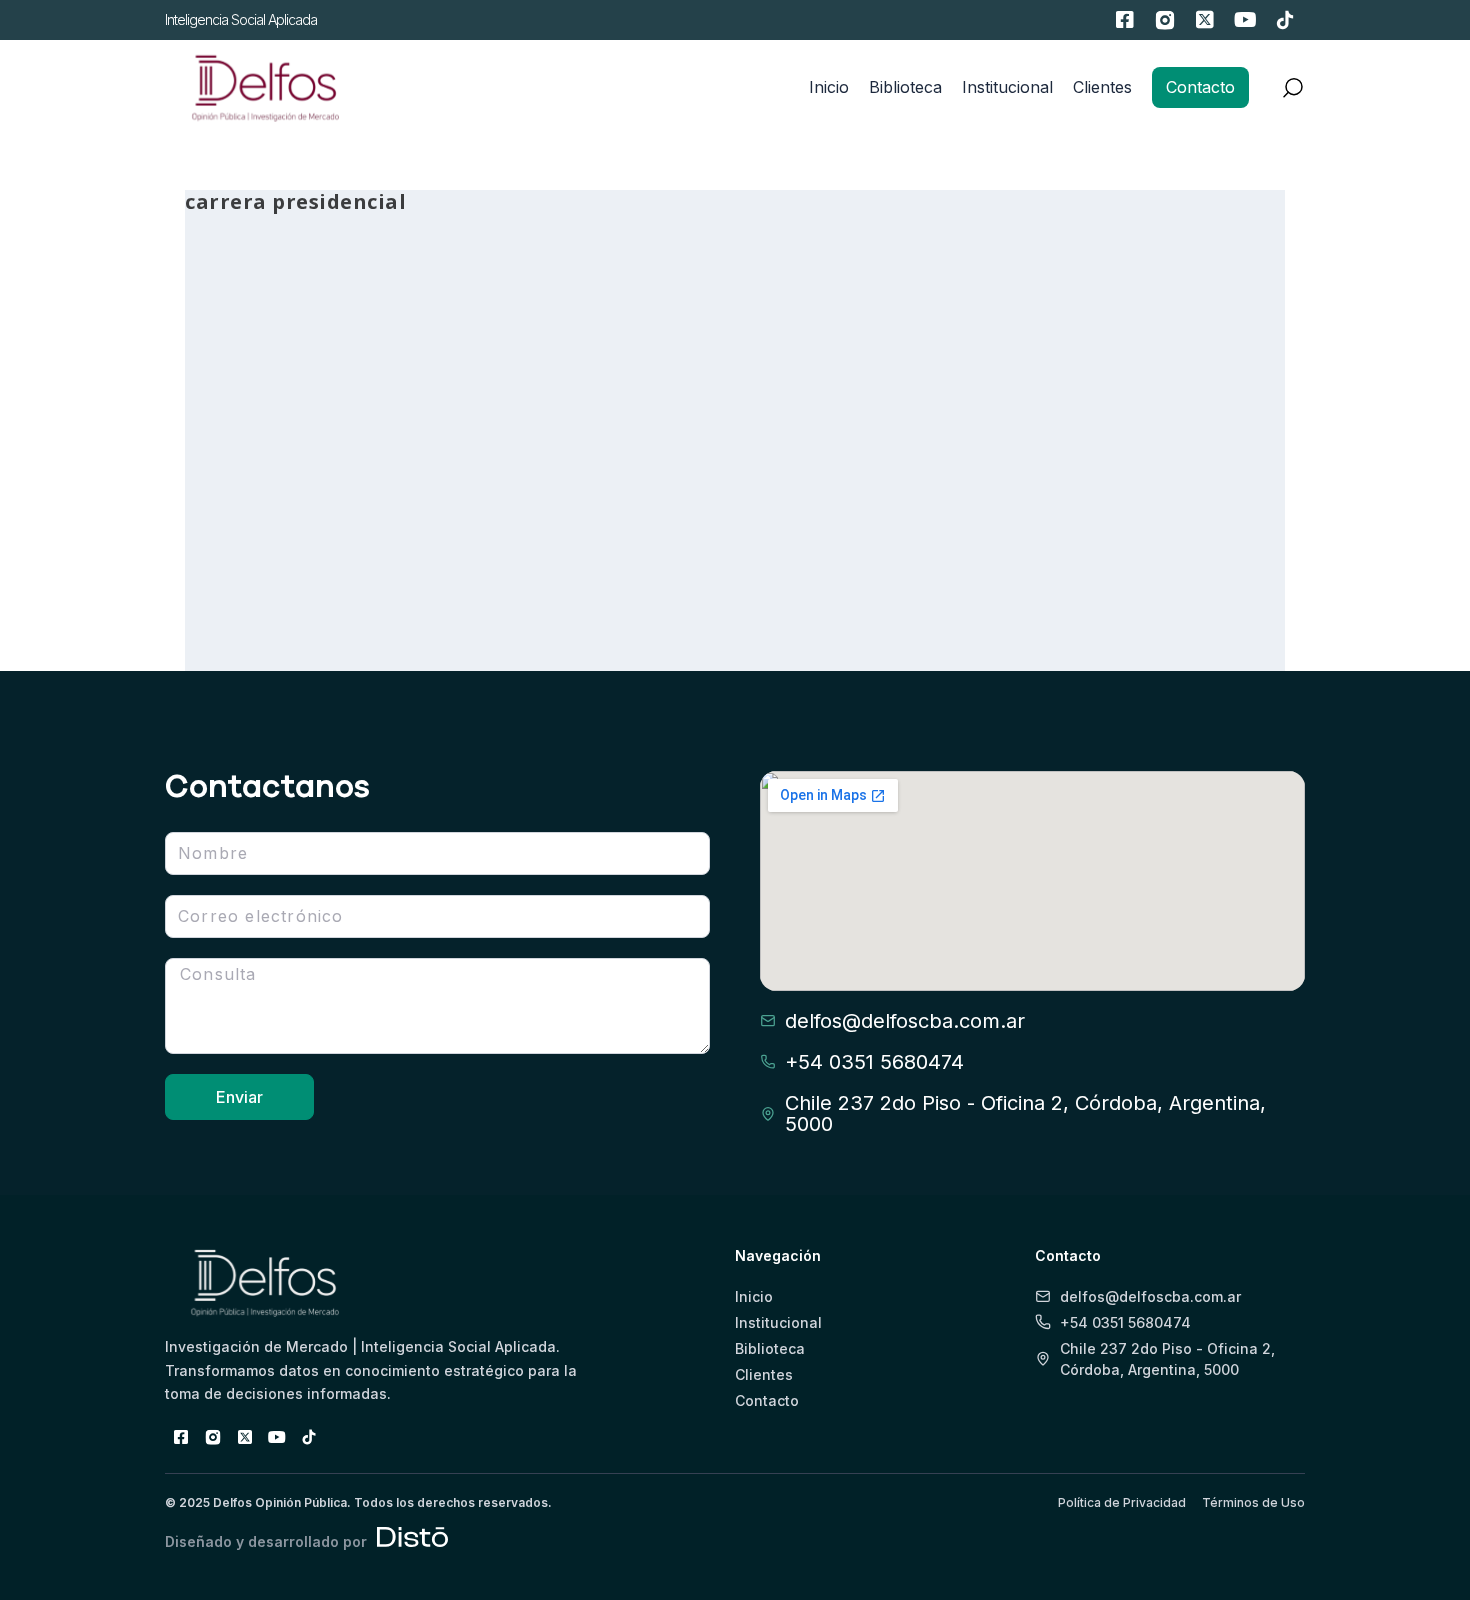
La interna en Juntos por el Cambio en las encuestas (354, 488)
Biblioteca (905, 87)
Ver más (257, 582)
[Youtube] (1245, 20)
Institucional (1007, 87)
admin (240, 544)
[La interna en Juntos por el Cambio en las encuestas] (356, 333)
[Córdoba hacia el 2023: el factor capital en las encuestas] (723, 333)
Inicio (829, 87)
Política (371, 544)
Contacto (1200, 87)
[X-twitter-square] (1205, 20)
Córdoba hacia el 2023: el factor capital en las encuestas (712, 488)
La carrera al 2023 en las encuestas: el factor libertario (1088, 488)
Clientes (1102, 87)
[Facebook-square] (1125, 20)
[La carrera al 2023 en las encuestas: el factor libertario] (1090, 333)
